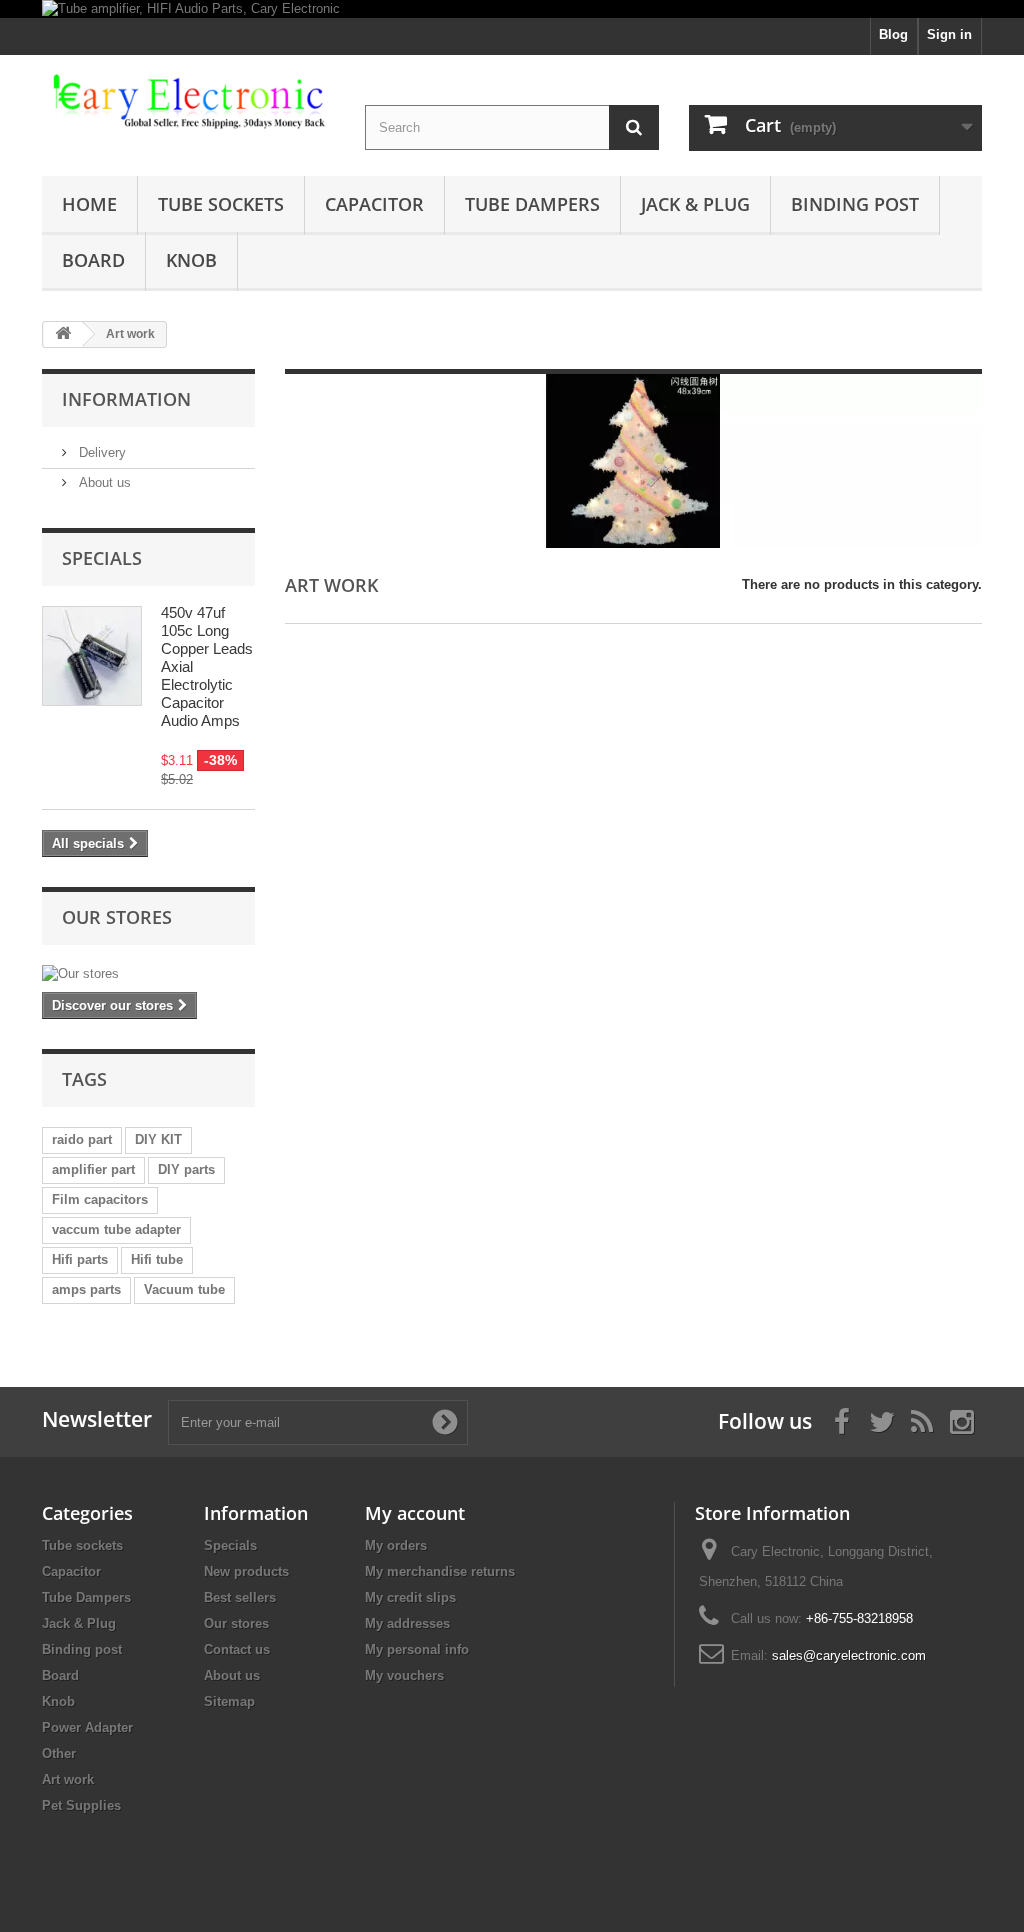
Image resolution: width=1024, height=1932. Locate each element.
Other (59, 1753)
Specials (102, 558)
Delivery (100, 452)
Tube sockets (221, 204)
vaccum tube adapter (116, 1229)
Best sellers (240, 1597)
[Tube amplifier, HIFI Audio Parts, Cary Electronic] (512, 9)
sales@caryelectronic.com (849, 1655)
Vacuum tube (184, 1289)
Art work (68, 1779)
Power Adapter (87, 1727)
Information (126, 399)
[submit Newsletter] (445, 1422)
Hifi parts (80, 1259)
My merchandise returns (440, 1571)
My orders (396, 1545)
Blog (893, 34)
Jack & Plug (695, 204)
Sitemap (229, 1701)
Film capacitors (100, 1199)
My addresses (407, 1623)
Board (93, 260)
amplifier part (93, 1169)
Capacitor (374, 204)
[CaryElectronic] (188, 102)
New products (246, 1571)
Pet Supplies (81, 1805)
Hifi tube (157, 1259)
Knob (191, 260)
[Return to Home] (63, 334)
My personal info (417, 1649)
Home (89, 204)
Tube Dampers (532, 204)
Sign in (949, 34)
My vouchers (404, 1675)
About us (103, 482)
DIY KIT (158, 1139)
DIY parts (186, 1169)
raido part (82, 1139)
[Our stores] (148, 974)
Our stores (117, 917)
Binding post (855, 204)
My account (415, 1513)
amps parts (86, 1289)
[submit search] (634, 127)
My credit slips (410, 1597)
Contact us (237, 1649)
